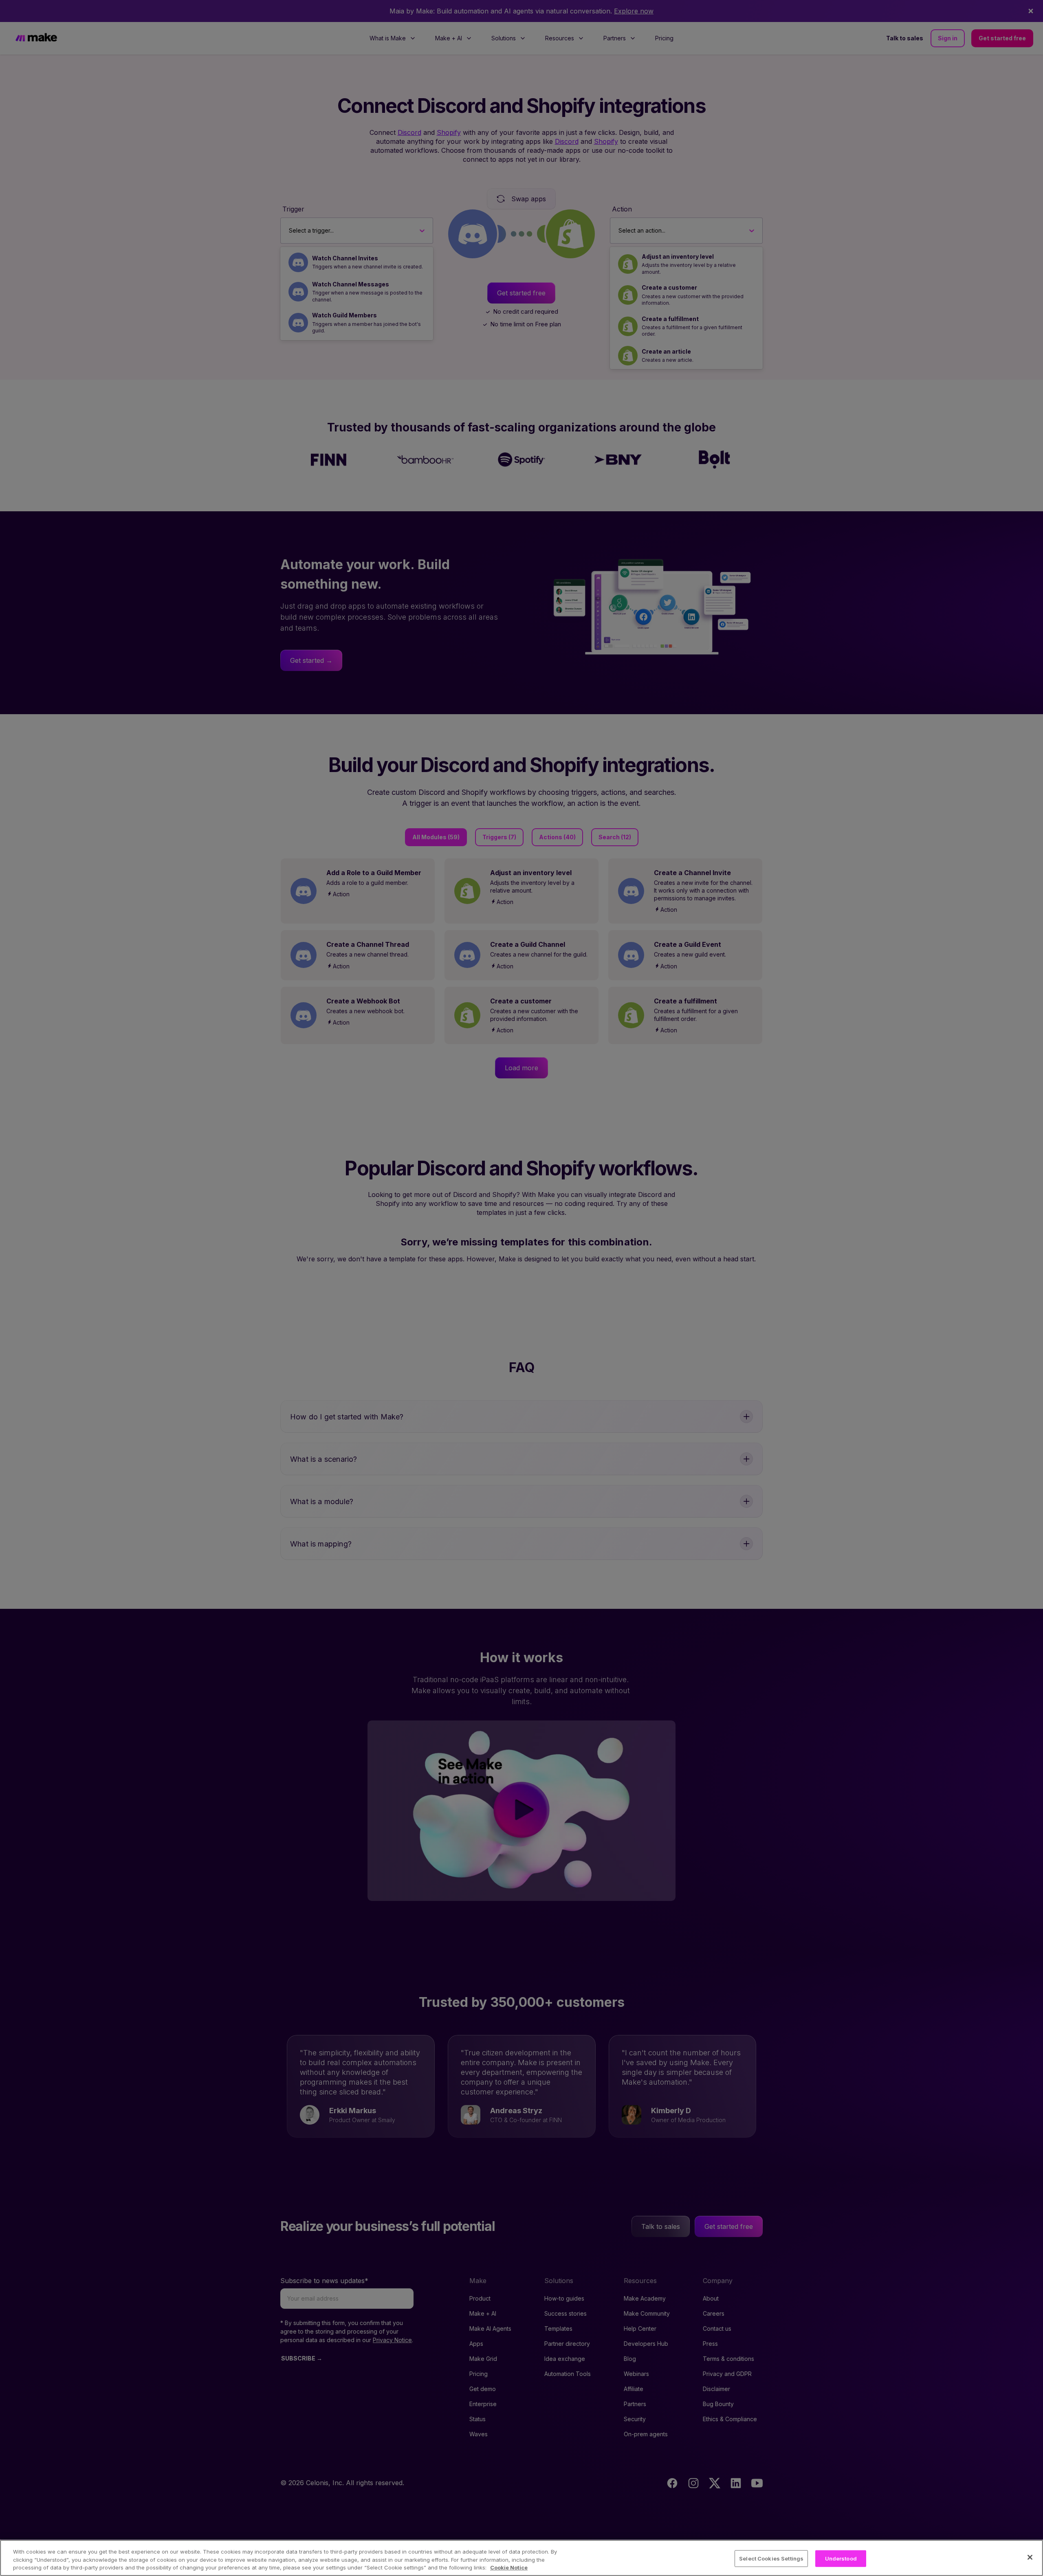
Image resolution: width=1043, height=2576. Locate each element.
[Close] (1030, 2557)
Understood (841, 2558)
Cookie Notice (509, 2567)
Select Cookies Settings (771, 2558)
